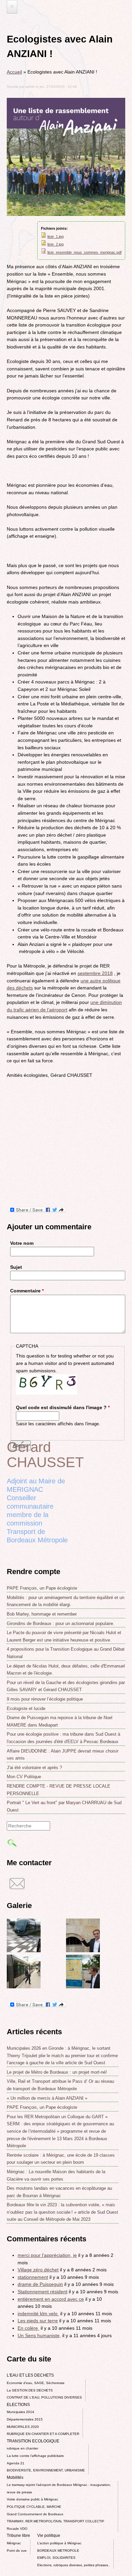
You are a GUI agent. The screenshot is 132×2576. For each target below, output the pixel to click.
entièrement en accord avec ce (51, 2299)
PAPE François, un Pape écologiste (42, 1588)
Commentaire (27, 1291)
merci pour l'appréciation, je (47, 2255)
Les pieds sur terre (38, 2321)
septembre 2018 (95, 973)
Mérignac (14, 2543)
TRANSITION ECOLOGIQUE (33, 2441)
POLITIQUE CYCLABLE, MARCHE (34, 2507)
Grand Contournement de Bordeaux (35, 2514)
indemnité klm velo (38, 2314)
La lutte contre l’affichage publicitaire (35, 2456)
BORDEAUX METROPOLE (58, 2551)
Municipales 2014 (20, 2412)
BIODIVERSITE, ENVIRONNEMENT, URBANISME (46, 2470)
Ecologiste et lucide (26, 1709)
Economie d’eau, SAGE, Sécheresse (36, 2383)
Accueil (14, 72)
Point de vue (17, 2551)
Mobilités (15, 2477)
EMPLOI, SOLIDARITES (56, 2558)
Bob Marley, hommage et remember (42, 1614)
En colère (28, 2328)
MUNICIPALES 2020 (23, 2427)
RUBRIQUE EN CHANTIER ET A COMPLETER (43, 2434)
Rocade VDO (17, 2529)
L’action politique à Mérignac (59, 2543)
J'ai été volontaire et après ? (34, 1768)
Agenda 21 (16, 2463)
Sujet (16, 1267)
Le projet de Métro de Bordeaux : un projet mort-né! (57, 2072)
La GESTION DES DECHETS (30, 2390)
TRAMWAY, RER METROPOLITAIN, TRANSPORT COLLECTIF (56, 2521)
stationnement (33, 2277)
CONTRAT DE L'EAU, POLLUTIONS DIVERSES (44, 2397)
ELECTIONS (18, 2405)
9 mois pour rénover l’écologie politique (45, 1699)
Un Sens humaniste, (39, 2335)
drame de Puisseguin (40, 2284)
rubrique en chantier (23, 2448)
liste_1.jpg (56, 236)
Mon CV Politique (24, 1777)
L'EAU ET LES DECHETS (30, 2375)
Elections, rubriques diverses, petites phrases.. (74, 2565)
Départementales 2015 (25, 2419)
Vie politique (49, 2536)
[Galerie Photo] (24, 1951)
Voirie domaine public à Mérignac (32, 2499)
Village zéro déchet (38, 2270)
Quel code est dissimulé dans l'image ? (63, 1407)
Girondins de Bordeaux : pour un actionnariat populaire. (61, 1623)
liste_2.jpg (56, 244)
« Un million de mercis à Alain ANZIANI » (47, 2098)
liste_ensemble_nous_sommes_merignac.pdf (84, 252)
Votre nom (22, 1243)
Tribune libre (18, 2536)
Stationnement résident (42, 2292)
